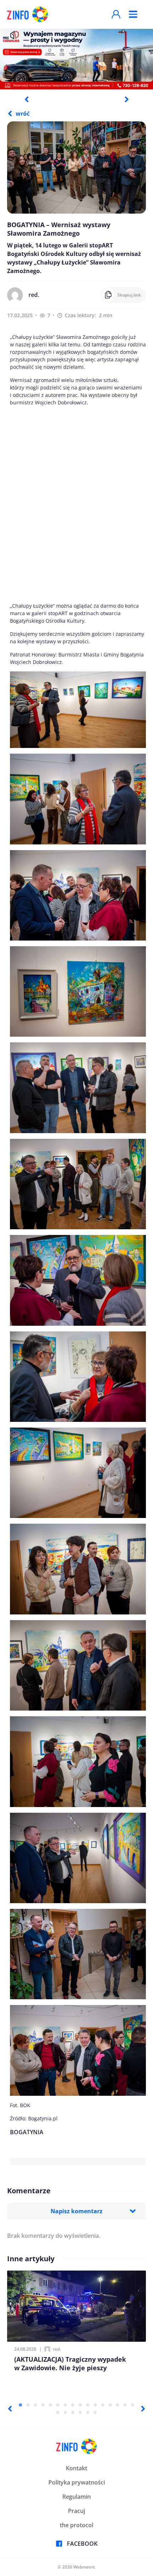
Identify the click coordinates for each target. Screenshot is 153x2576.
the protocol (76, 2525)
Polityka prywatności (77, 2482)
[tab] (20, 2405)
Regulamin (76, 2497)
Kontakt (76, 2468)
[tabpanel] (76, 59)
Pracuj (76, 2511)
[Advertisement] (76, 504)
